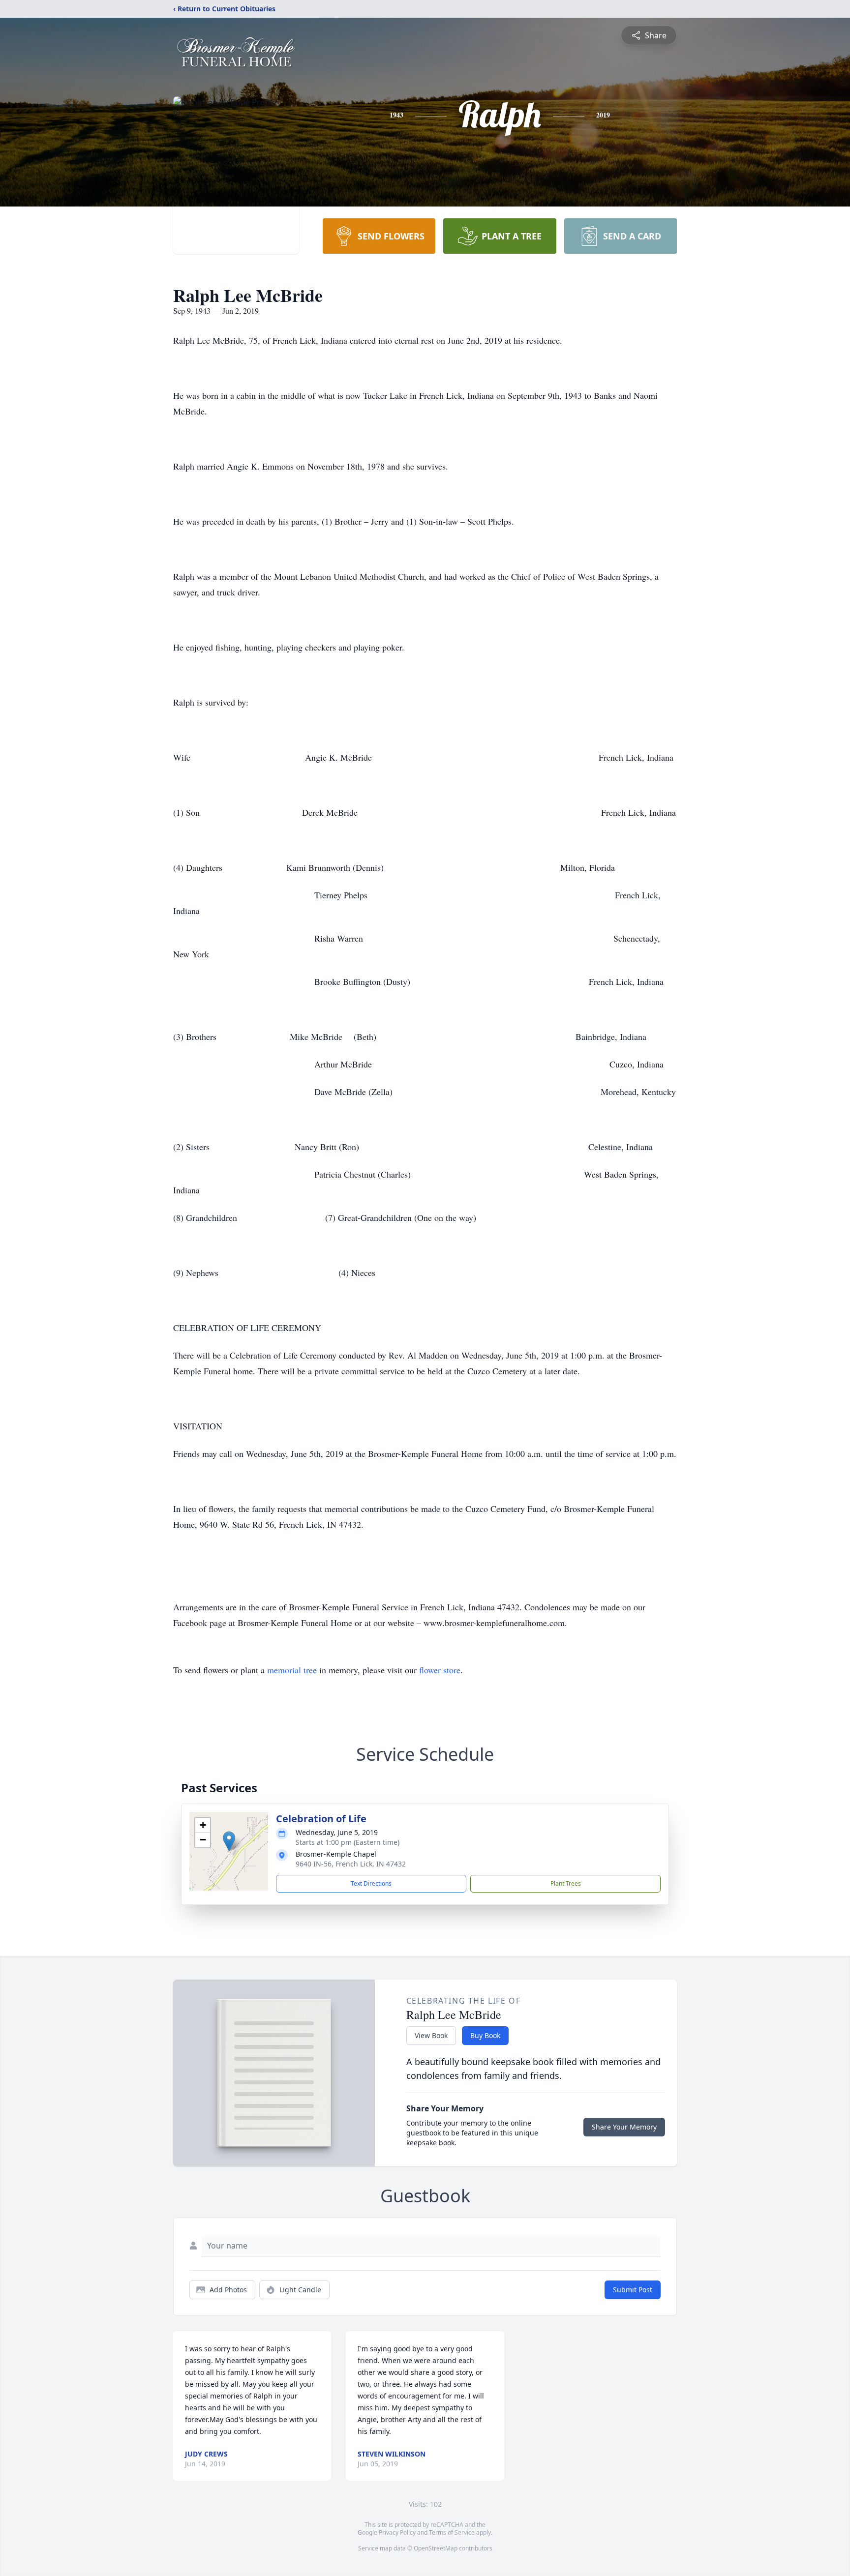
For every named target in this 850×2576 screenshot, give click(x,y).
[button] (229, 1841)
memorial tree (292, 1670)
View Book (431, 2035)
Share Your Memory (624, 2127)
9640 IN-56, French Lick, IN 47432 (351, 1864)
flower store (440, 1670)
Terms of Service (452, 2532)
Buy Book (485, 2035)
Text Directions (371, 1883)
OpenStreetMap (436, 2548)
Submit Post (633, 2290)
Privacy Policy (397, 2532)
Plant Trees (566, 1883)
